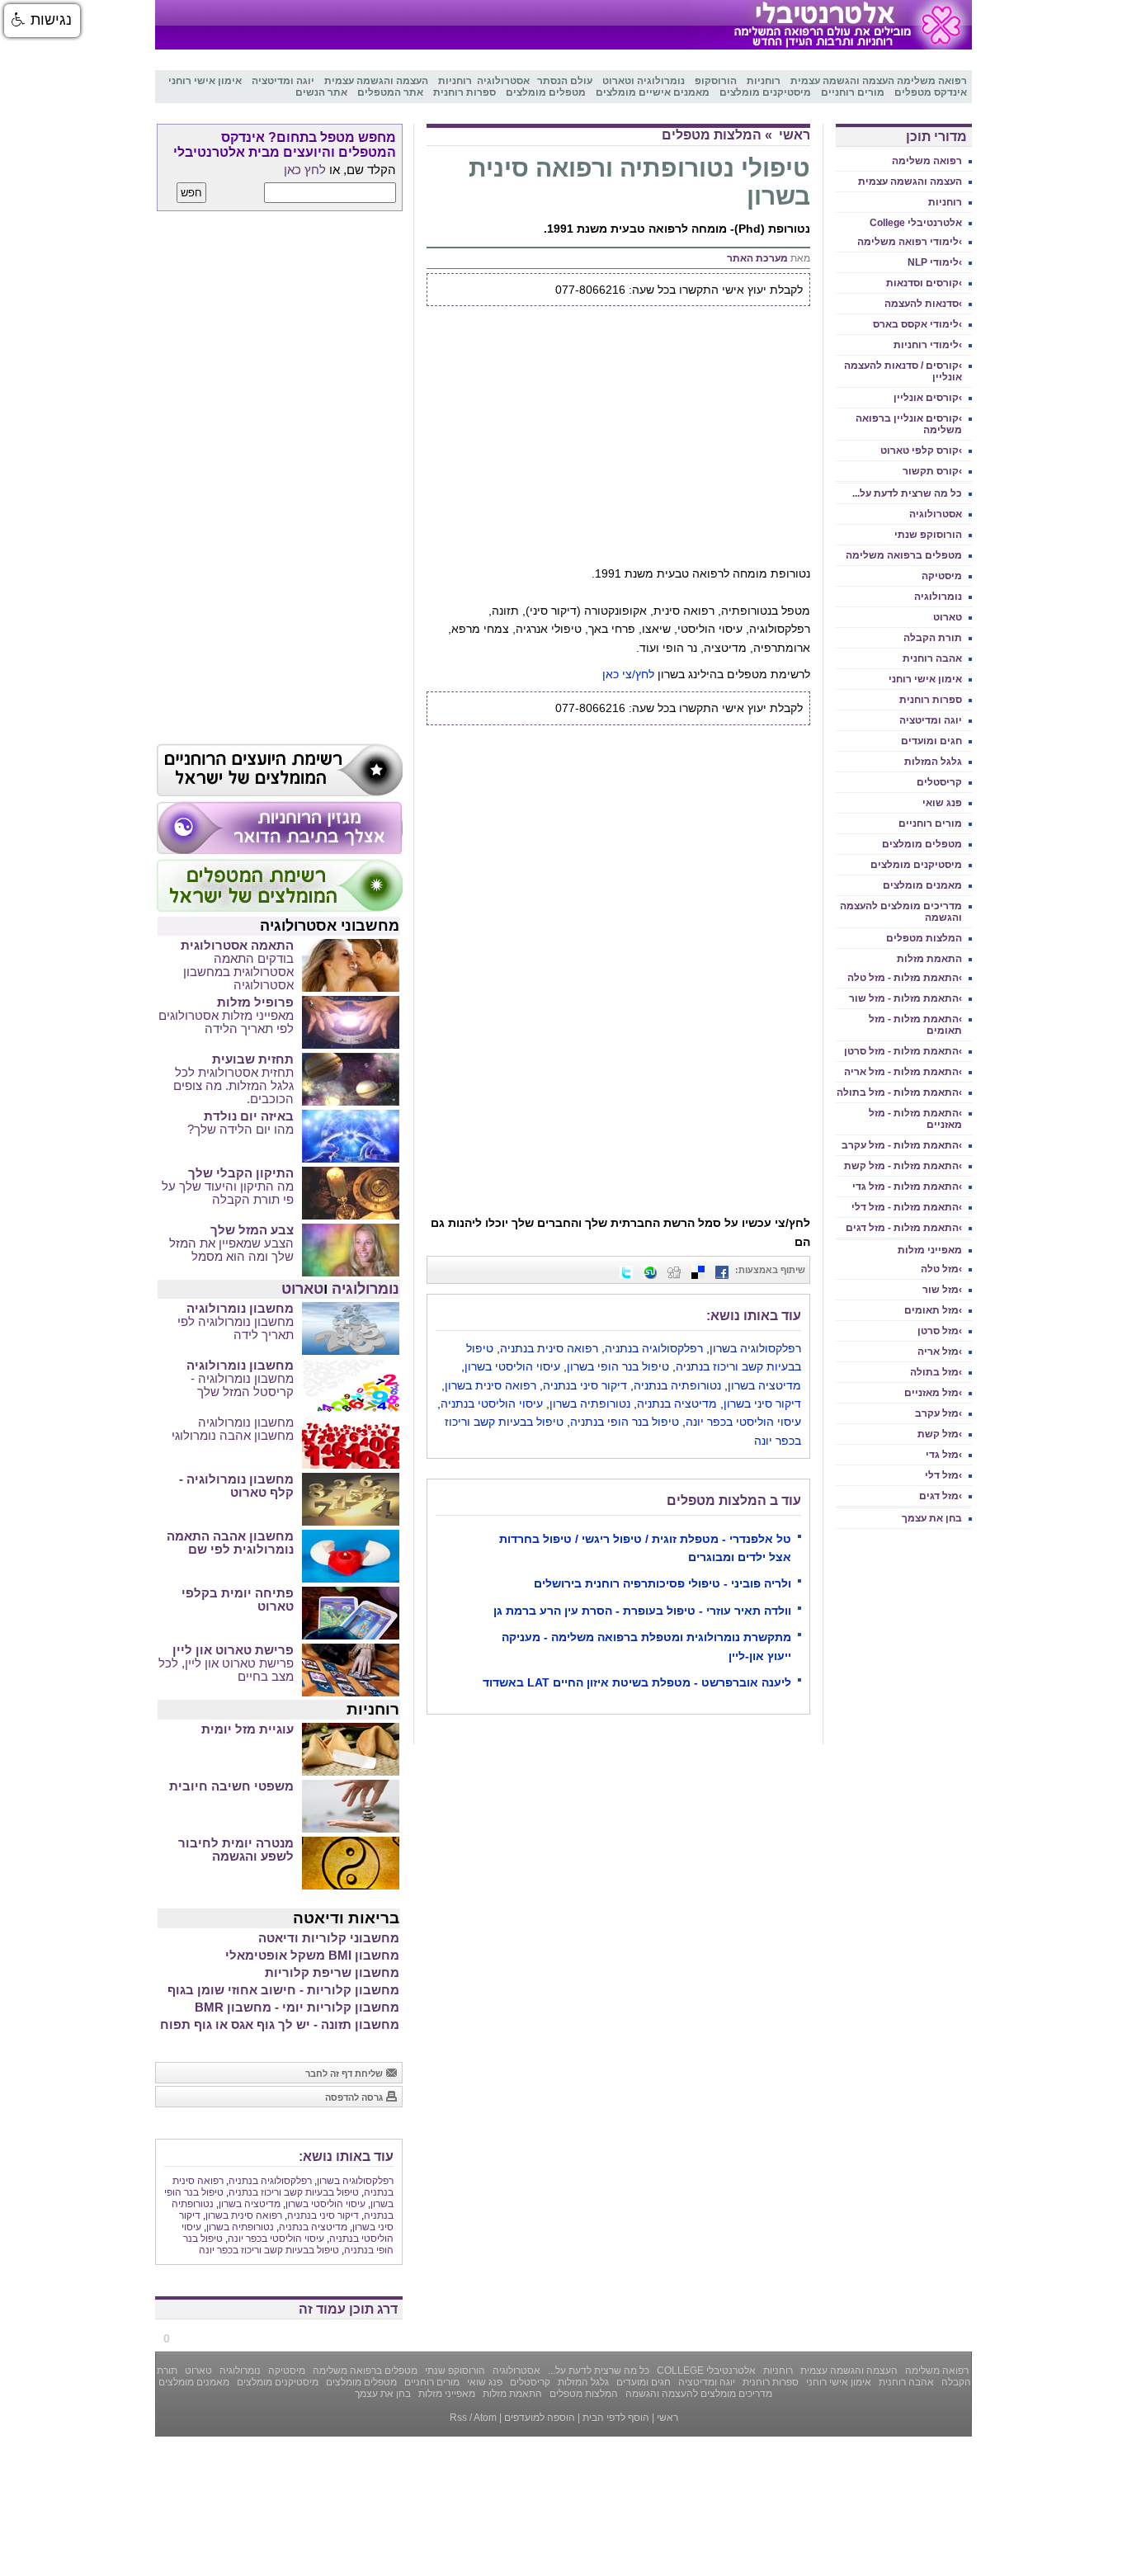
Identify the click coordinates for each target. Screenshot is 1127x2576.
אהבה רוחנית (932, 658)
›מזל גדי (944, 1455)
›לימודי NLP (935, 262)
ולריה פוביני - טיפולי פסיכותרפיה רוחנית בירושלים (663, 1583)
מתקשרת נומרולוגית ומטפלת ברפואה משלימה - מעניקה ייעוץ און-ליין (646, 1646)
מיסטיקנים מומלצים (916, 865)
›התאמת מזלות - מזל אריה (903, 1072)
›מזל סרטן (940, 1331)
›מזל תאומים (933, 1310)
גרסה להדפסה (355, 2097)
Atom (485, 2418)
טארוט (948, 617)
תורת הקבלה (933, 638)
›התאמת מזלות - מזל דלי (907, 1207)
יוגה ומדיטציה (931, 720)
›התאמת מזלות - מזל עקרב (902, 1145)
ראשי (795, 135)
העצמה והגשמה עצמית (910, 182)
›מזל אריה (940, 1352)
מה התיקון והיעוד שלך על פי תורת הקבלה (228, 1193)
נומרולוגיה (938, 597)
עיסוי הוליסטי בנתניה (492, 1404)
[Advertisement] (618, 441)
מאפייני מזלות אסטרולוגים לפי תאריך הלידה (226, 1022)
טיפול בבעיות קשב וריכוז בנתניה (294, 2192)
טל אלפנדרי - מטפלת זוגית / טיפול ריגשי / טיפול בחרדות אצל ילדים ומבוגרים (645, 1548)
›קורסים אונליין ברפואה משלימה (909, 424)
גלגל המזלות (933, 762)
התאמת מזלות (929, 959)
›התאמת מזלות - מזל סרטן (903, 1051)
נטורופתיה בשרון (590, 1404)
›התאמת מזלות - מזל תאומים (915, 1025)
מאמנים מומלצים (922, 885)
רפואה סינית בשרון (490, 1385)
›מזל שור (942, 1290)
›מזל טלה (941, 1269)
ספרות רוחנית (931, 700)
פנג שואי (942, 803)
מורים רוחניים (930, 823)
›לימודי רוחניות (928, 345)
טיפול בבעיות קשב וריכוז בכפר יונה (269, 2250)
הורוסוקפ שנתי (928, 535)
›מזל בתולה (936, 1372)
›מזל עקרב (938, 1413)
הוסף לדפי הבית (616, 2418)
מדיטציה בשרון (764, 1385)
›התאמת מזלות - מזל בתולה (899, 1092)
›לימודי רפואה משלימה (910, 242)
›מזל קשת (940, 1434)
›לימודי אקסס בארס (917, 324)
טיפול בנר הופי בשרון (618, 1366)
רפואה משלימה (927, 161)
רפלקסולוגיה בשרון (755, 1348)
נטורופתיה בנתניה (677, 1385)
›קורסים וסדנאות (924, 283)
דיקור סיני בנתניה (585, 1385)
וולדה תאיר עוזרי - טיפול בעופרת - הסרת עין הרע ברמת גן (642, 1611)
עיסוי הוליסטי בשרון (512, 1366)
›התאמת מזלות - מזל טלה (905, 978)
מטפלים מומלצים (922, 844)
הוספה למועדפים (540, 2418)
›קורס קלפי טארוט (921, 451)
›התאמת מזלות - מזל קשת (903, 1166)
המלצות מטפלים (924, 938)
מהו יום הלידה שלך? (240, 1130)
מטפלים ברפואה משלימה (904, 555)
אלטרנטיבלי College (916, 223)
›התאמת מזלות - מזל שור (905, 998)
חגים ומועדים (931, 741)
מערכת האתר (757, 258)
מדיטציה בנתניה (677, 1404)
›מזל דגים (941, 1496)
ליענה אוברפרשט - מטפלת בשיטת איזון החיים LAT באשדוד (637, 1682)
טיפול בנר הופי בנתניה (625, 1422)
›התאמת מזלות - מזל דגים (904, 1228)
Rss (458, 2418)
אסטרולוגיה (936, 514)
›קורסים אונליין (928, 398)
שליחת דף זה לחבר (345, 2074)
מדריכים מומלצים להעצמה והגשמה (901, 912)
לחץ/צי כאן (628, 674)
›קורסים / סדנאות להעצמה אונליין (903, 371)
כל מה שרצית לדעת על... (907, 493)
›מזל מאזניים (933, 1393)
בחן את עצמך (932, 1518)
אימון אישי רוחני (925, 679)
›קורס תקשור (932, 471)
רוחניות (945, 202)
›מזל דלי (943, 1475)
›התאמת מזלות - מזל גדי (907, 1187)
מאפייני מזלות (930, 1250)
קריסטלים (939, 782)
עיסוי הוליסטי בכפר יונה (743, 1422)
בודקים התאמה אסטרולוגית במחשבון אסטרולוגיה (238, 972)
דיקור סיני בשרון (762, 1404)
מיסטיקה (942, 576)
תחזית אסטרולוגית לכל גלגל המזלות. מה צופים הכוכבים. (233, 1086)
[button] (42, 21)
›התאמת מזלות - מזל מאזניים (915, 1119)
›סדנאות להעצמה (923, 304)
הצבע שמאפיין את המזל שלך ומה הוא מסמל (231, 1250)
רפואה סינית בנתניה (549, 1348)
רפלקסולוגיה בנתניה (654, 1348)
